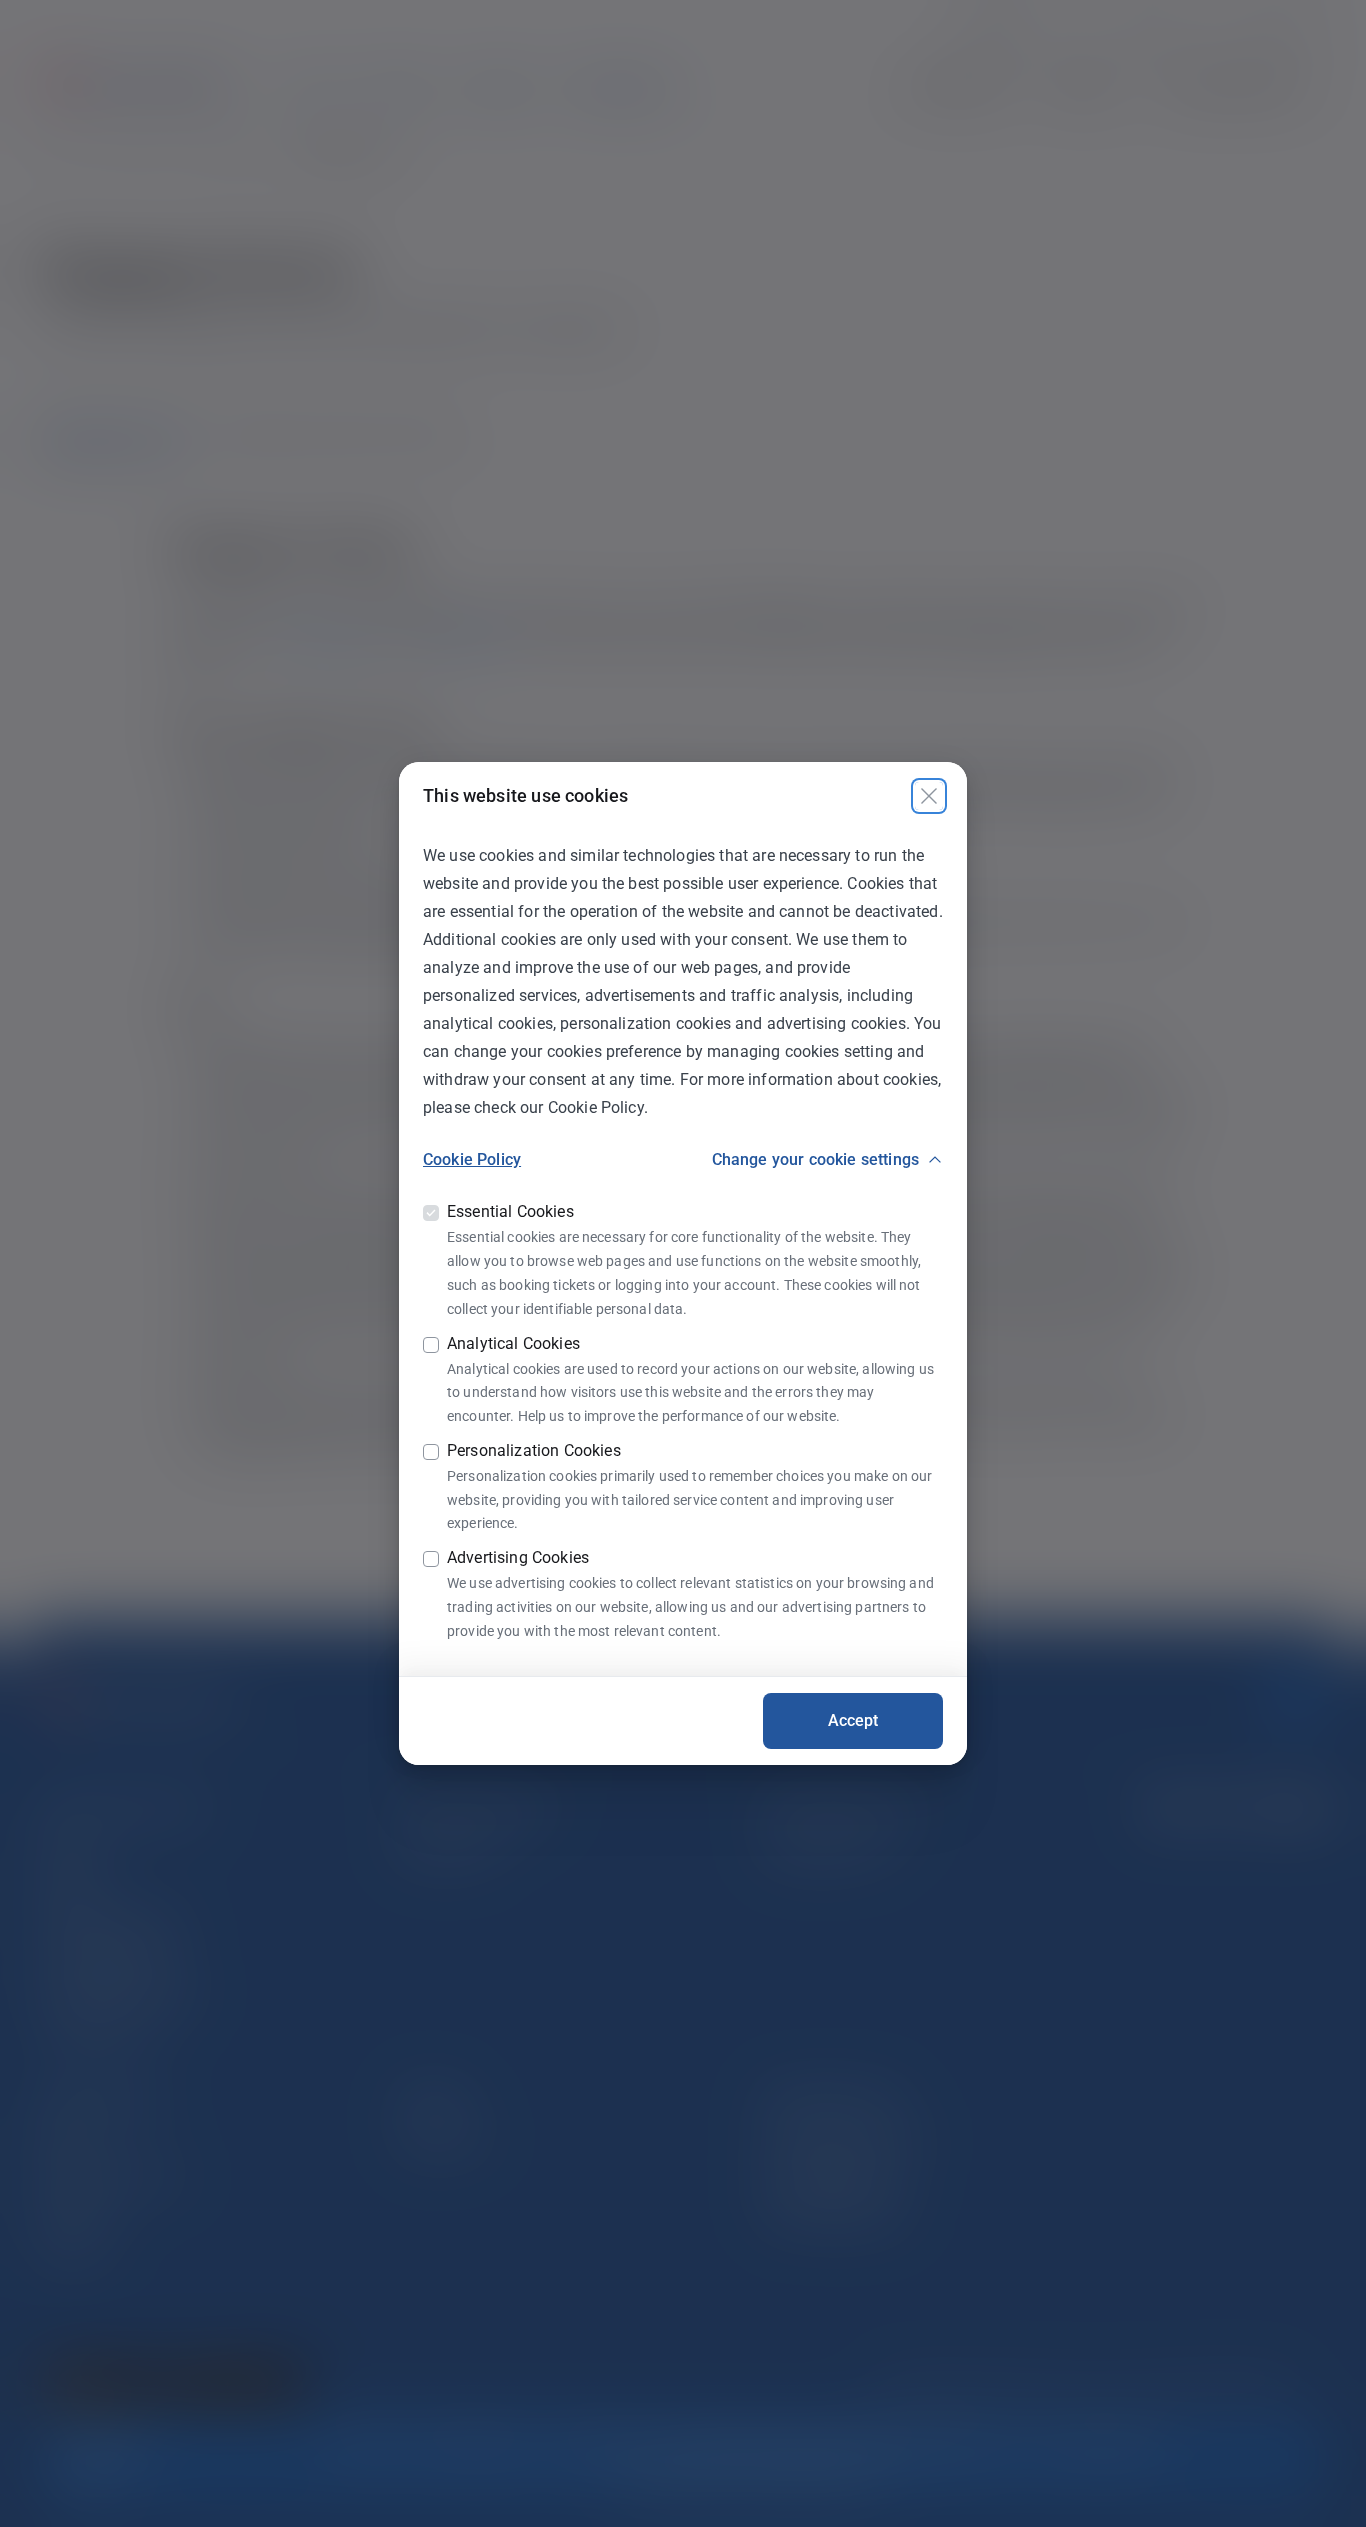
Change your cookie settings (815, 1159)
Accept (853, 1720)
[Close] (929, 796)
